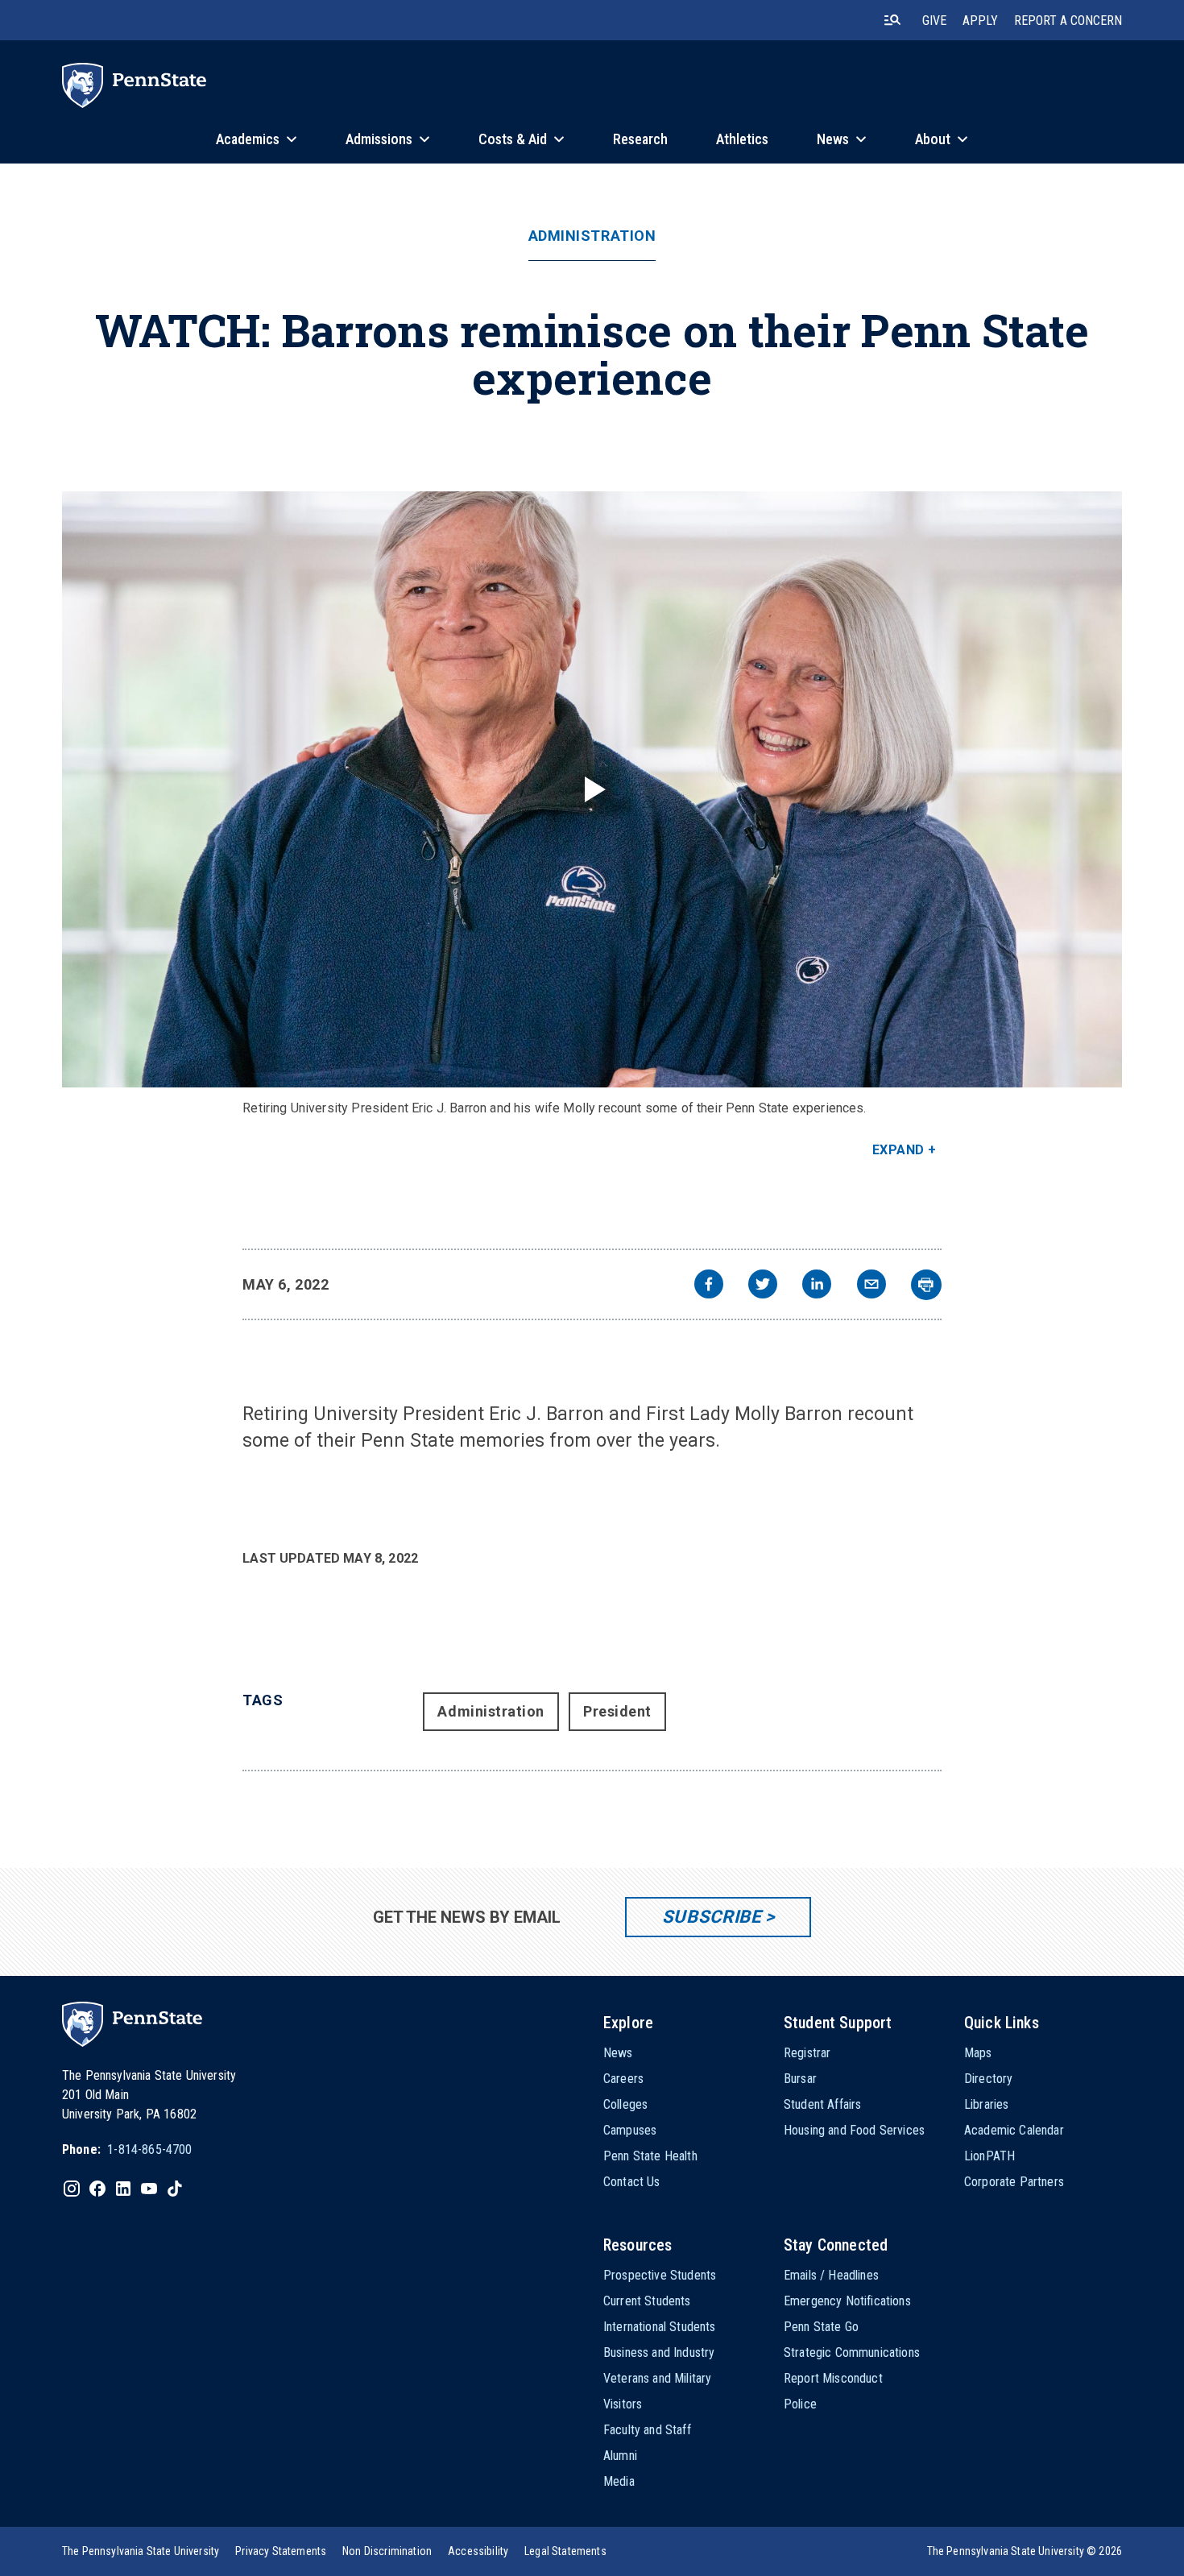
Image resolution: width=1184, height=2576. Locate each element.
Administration (592, 236)
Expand (898, 1150)
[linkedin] (817, 1286)
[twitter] (763, 1286)
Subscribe (712, 1917)
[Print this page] (926, 1285)
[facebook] (709, 1286)
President (617, 1711)
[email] (871, 1286)
